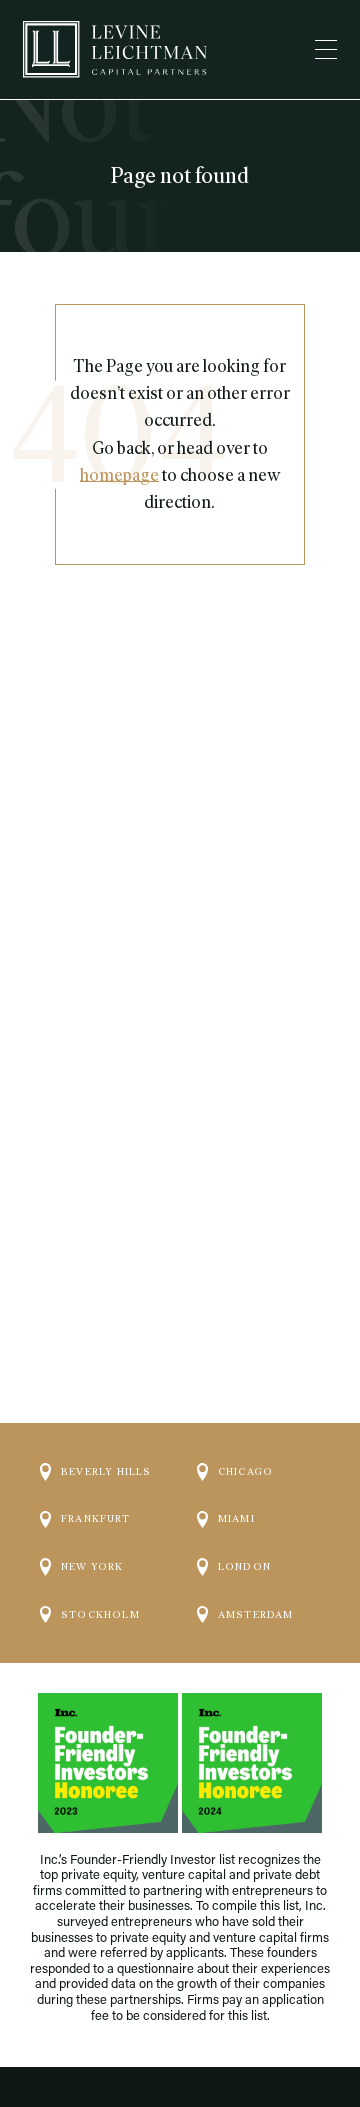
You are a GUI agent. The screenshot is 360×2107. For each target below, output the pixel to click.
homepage (119, 475)
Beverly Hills (106, 1471)
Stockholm (100, 1614)
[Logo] (115, 49)
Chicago (245, 1471)
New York (92, 1566)
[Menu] (326, 50)
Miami (236, 1518)
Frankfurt (95, 1518)
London (244, 1566)
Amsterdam (256, 1614)
